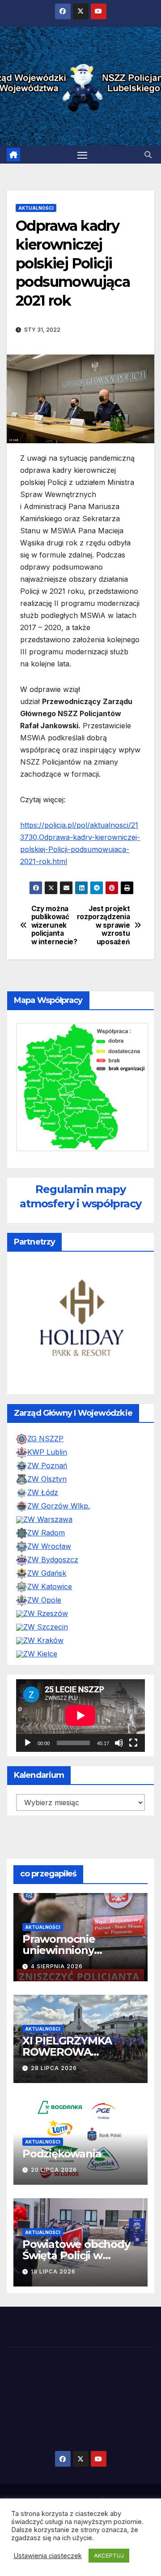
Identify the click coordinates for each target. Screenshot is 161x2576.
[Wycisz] (119, 1743)
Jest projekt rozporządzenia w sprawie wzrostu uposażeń (105, 925)
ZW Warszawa (48, 1519)
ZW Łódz (43, 1492)
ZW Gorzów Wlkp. (59, 1506)
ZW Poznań (47, 1465)
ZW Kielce (40, 1654)
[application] (80, 1716)
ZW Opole (44, 1600)
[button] (148, 155)
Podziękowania (62, 2154)
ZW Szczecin (46, 1627)
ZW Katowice (50, 1586)
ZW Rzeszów (46, 1613)
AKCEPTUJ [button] (109, 2555)
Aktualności (36, 208)
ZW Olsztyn (47, 1479)
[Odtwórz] (28, 1743)
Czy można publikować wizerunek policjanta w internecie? (54, 925)
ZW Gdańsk (47, 1573)
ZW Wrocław (49, 1546)
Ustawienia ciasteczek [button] (48, 2556)
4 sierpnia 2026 (57, 1966)
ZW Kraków (43, 1640)
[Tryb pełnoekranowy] (133, 1743)
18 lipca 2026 (53, 2271)
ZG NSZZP (45, 1439)
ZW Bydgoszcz (53, 1560)
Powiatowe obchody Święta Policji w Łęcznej (76, 2256)
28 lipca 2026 (54, 2068)
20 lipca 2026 (54, 2170)
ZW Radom (46, 1533)
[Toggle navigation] (82, 155)
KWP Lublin (47, 1452)
